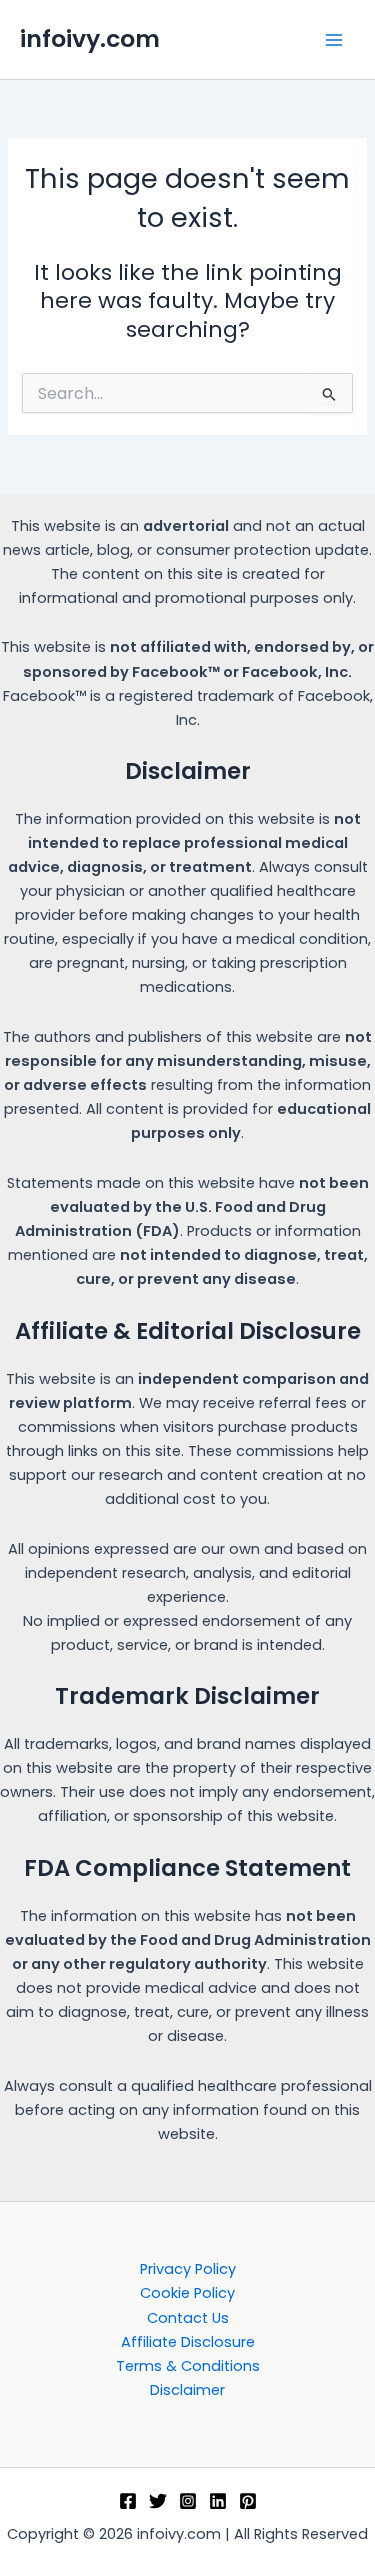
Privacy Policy (188, 2269)
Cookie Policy (187, 2293)
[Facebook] (128, 2501)
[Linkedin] (218, 2501)
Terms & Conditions (188, 2366)
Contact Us (188, 2318)
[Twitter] (158, 2501)
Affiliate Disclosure (188, 2342)
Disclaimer (187, 2390)
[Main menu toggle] (334, 40)
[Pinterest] (248, 2501)
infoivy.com (90, 38)
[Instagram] (188, 2501)
